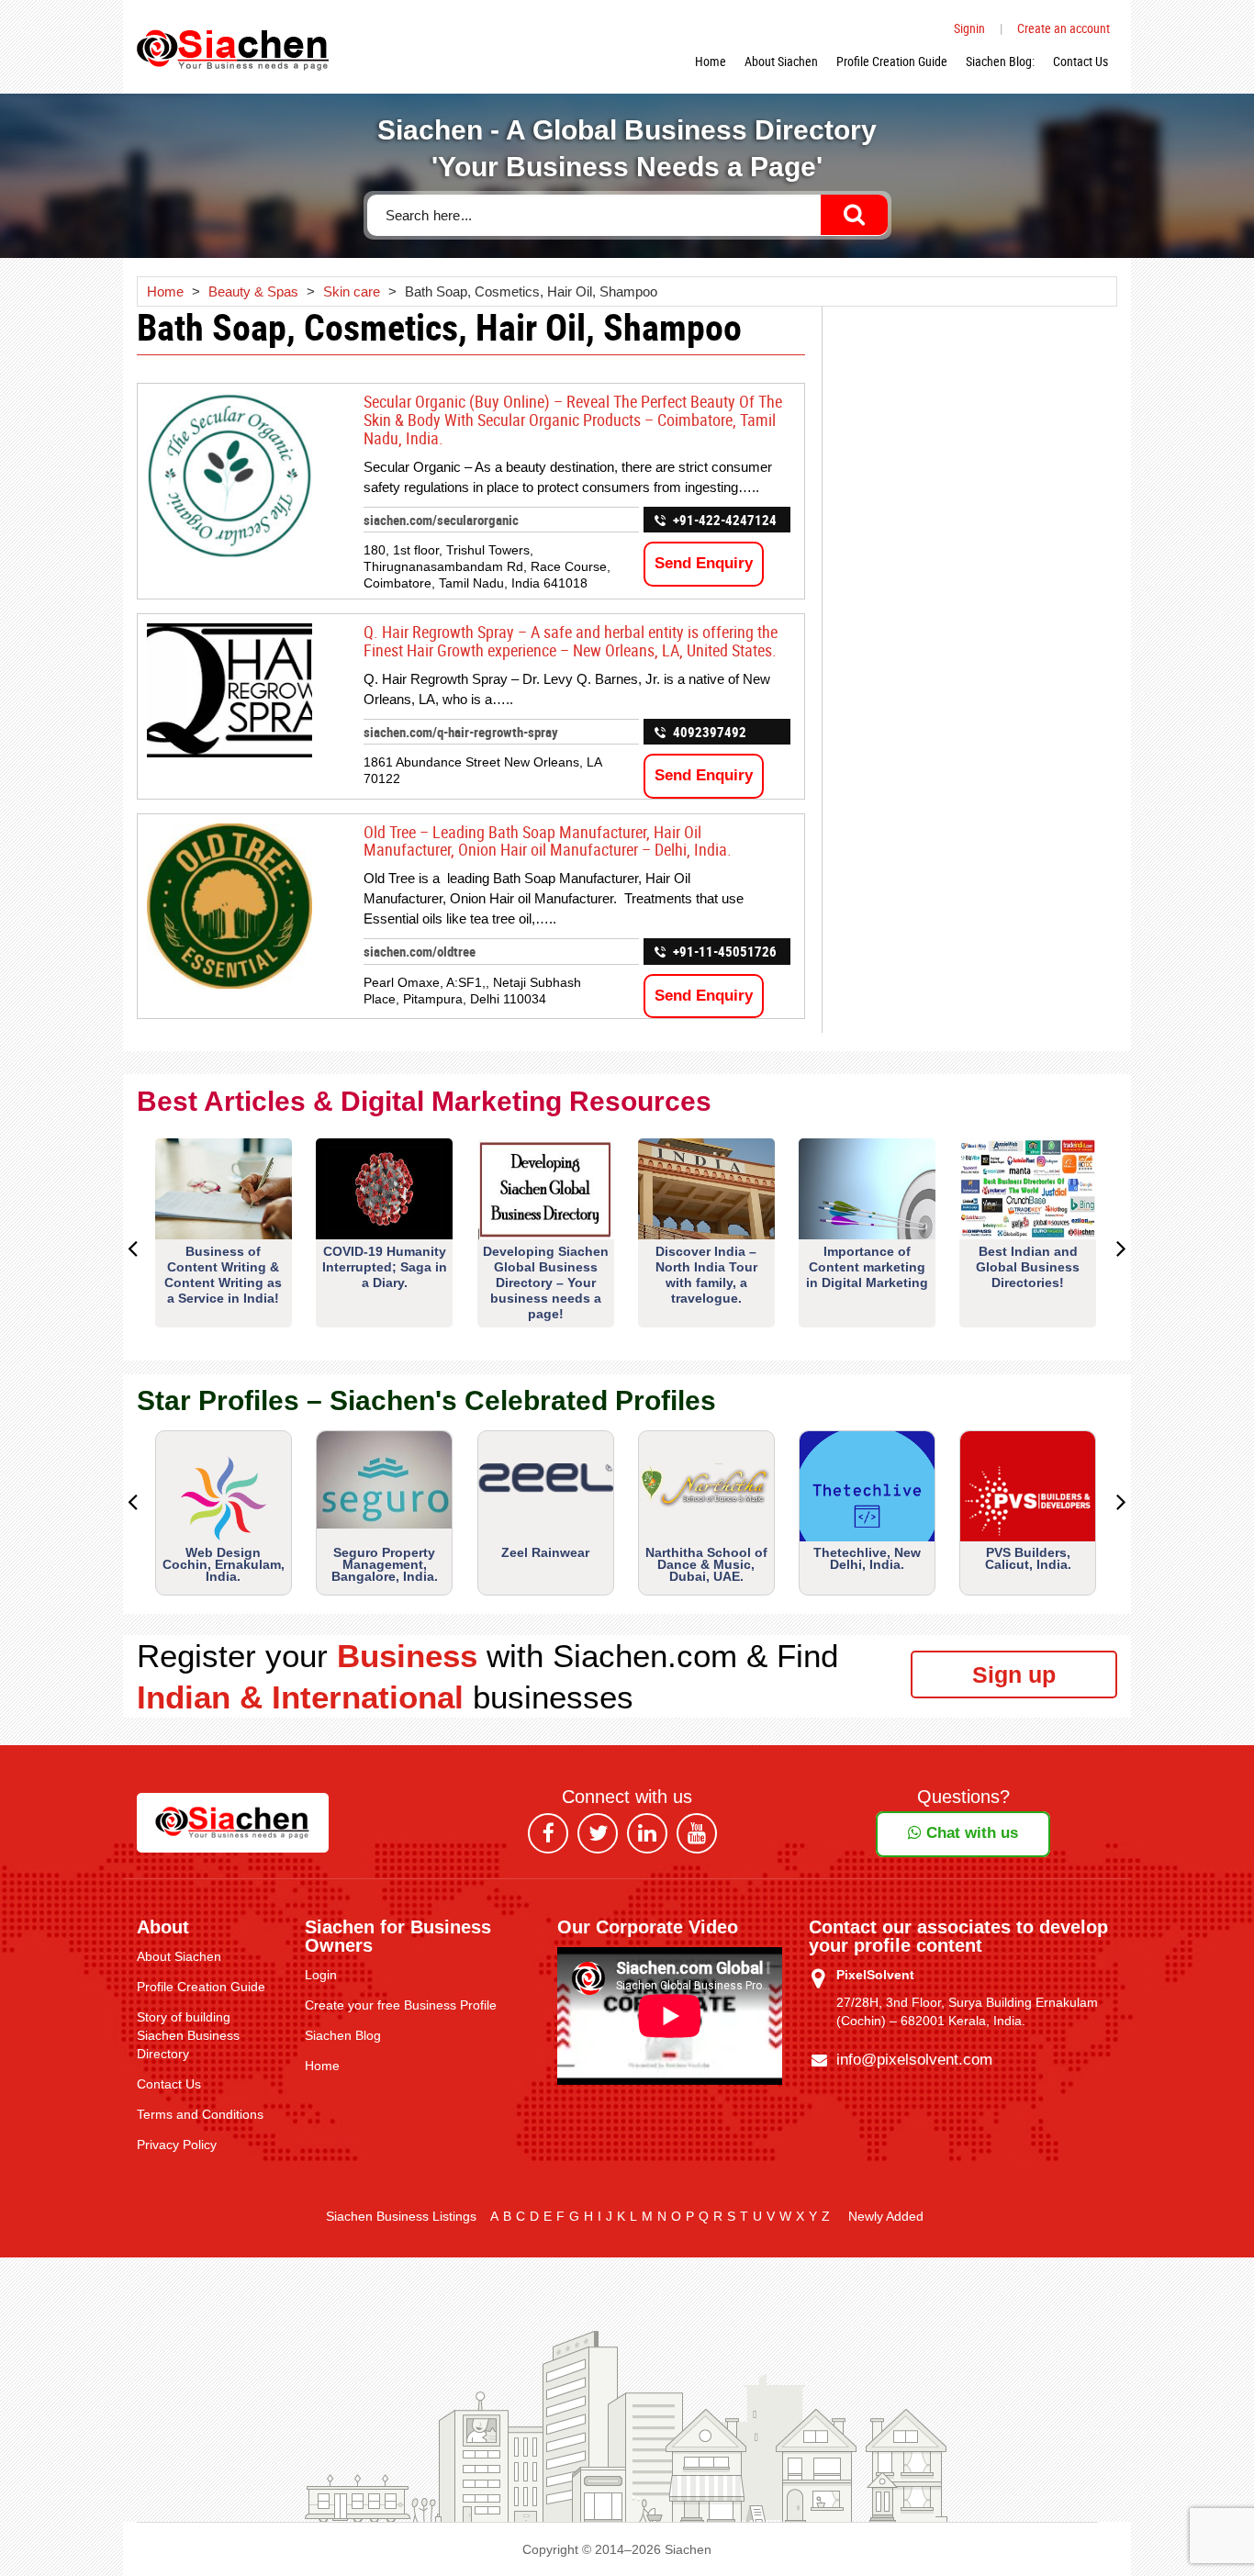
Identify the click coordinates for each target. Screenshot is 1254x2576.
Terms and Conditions (200, 2114)
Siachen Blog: (1000, 61)
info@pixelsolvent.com (914, 2060)
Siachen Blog (343, 2035)
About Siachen (781, 61)
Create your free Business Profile (401, 2005)
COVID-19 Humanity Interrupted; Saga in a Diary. (385, 1267)
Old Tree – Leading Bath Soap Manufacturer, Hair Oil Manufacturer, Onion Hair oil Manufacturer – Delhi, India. (548, 841)
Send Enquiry (704, 563)
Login (321, 1975)
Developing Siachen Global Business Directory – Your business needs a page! (546, 1282)
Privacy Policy (177, 2145)
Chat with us (970, 1833)
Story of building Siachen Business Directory (188, 2035)
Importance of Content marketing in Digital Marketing (867, 1267)
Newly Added (886, 2216)
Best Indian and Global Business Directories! (1028, 1267)
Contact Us (1080, 61)
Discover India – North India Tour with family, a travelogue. (706, 1275)
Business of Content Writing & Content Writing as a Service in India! (223, 1275)
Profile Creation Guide (892, 61)
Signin (969, 28)
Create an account (1064, 28)
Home (711, 61)
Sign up (1014, 1674)
